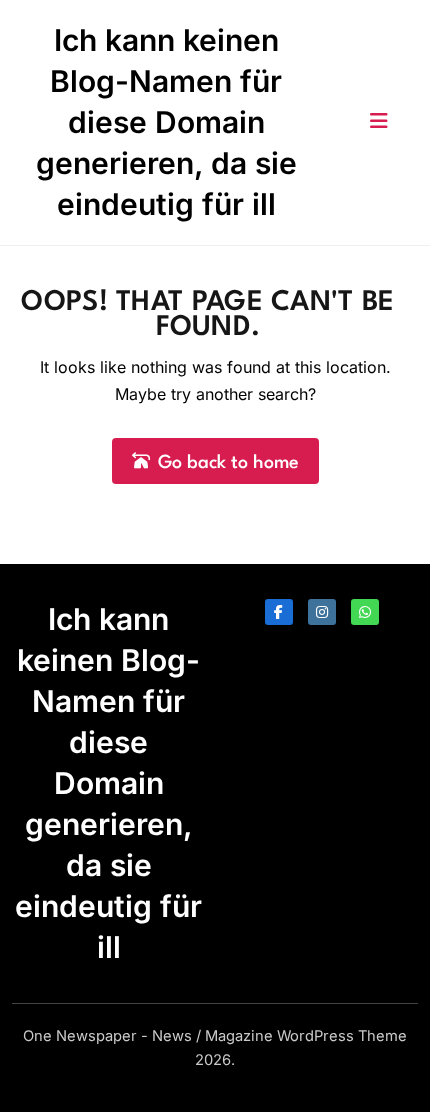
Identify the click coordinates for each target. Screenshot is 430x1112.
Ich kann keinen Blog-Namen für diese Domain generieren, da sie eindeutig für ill (166, 122)
